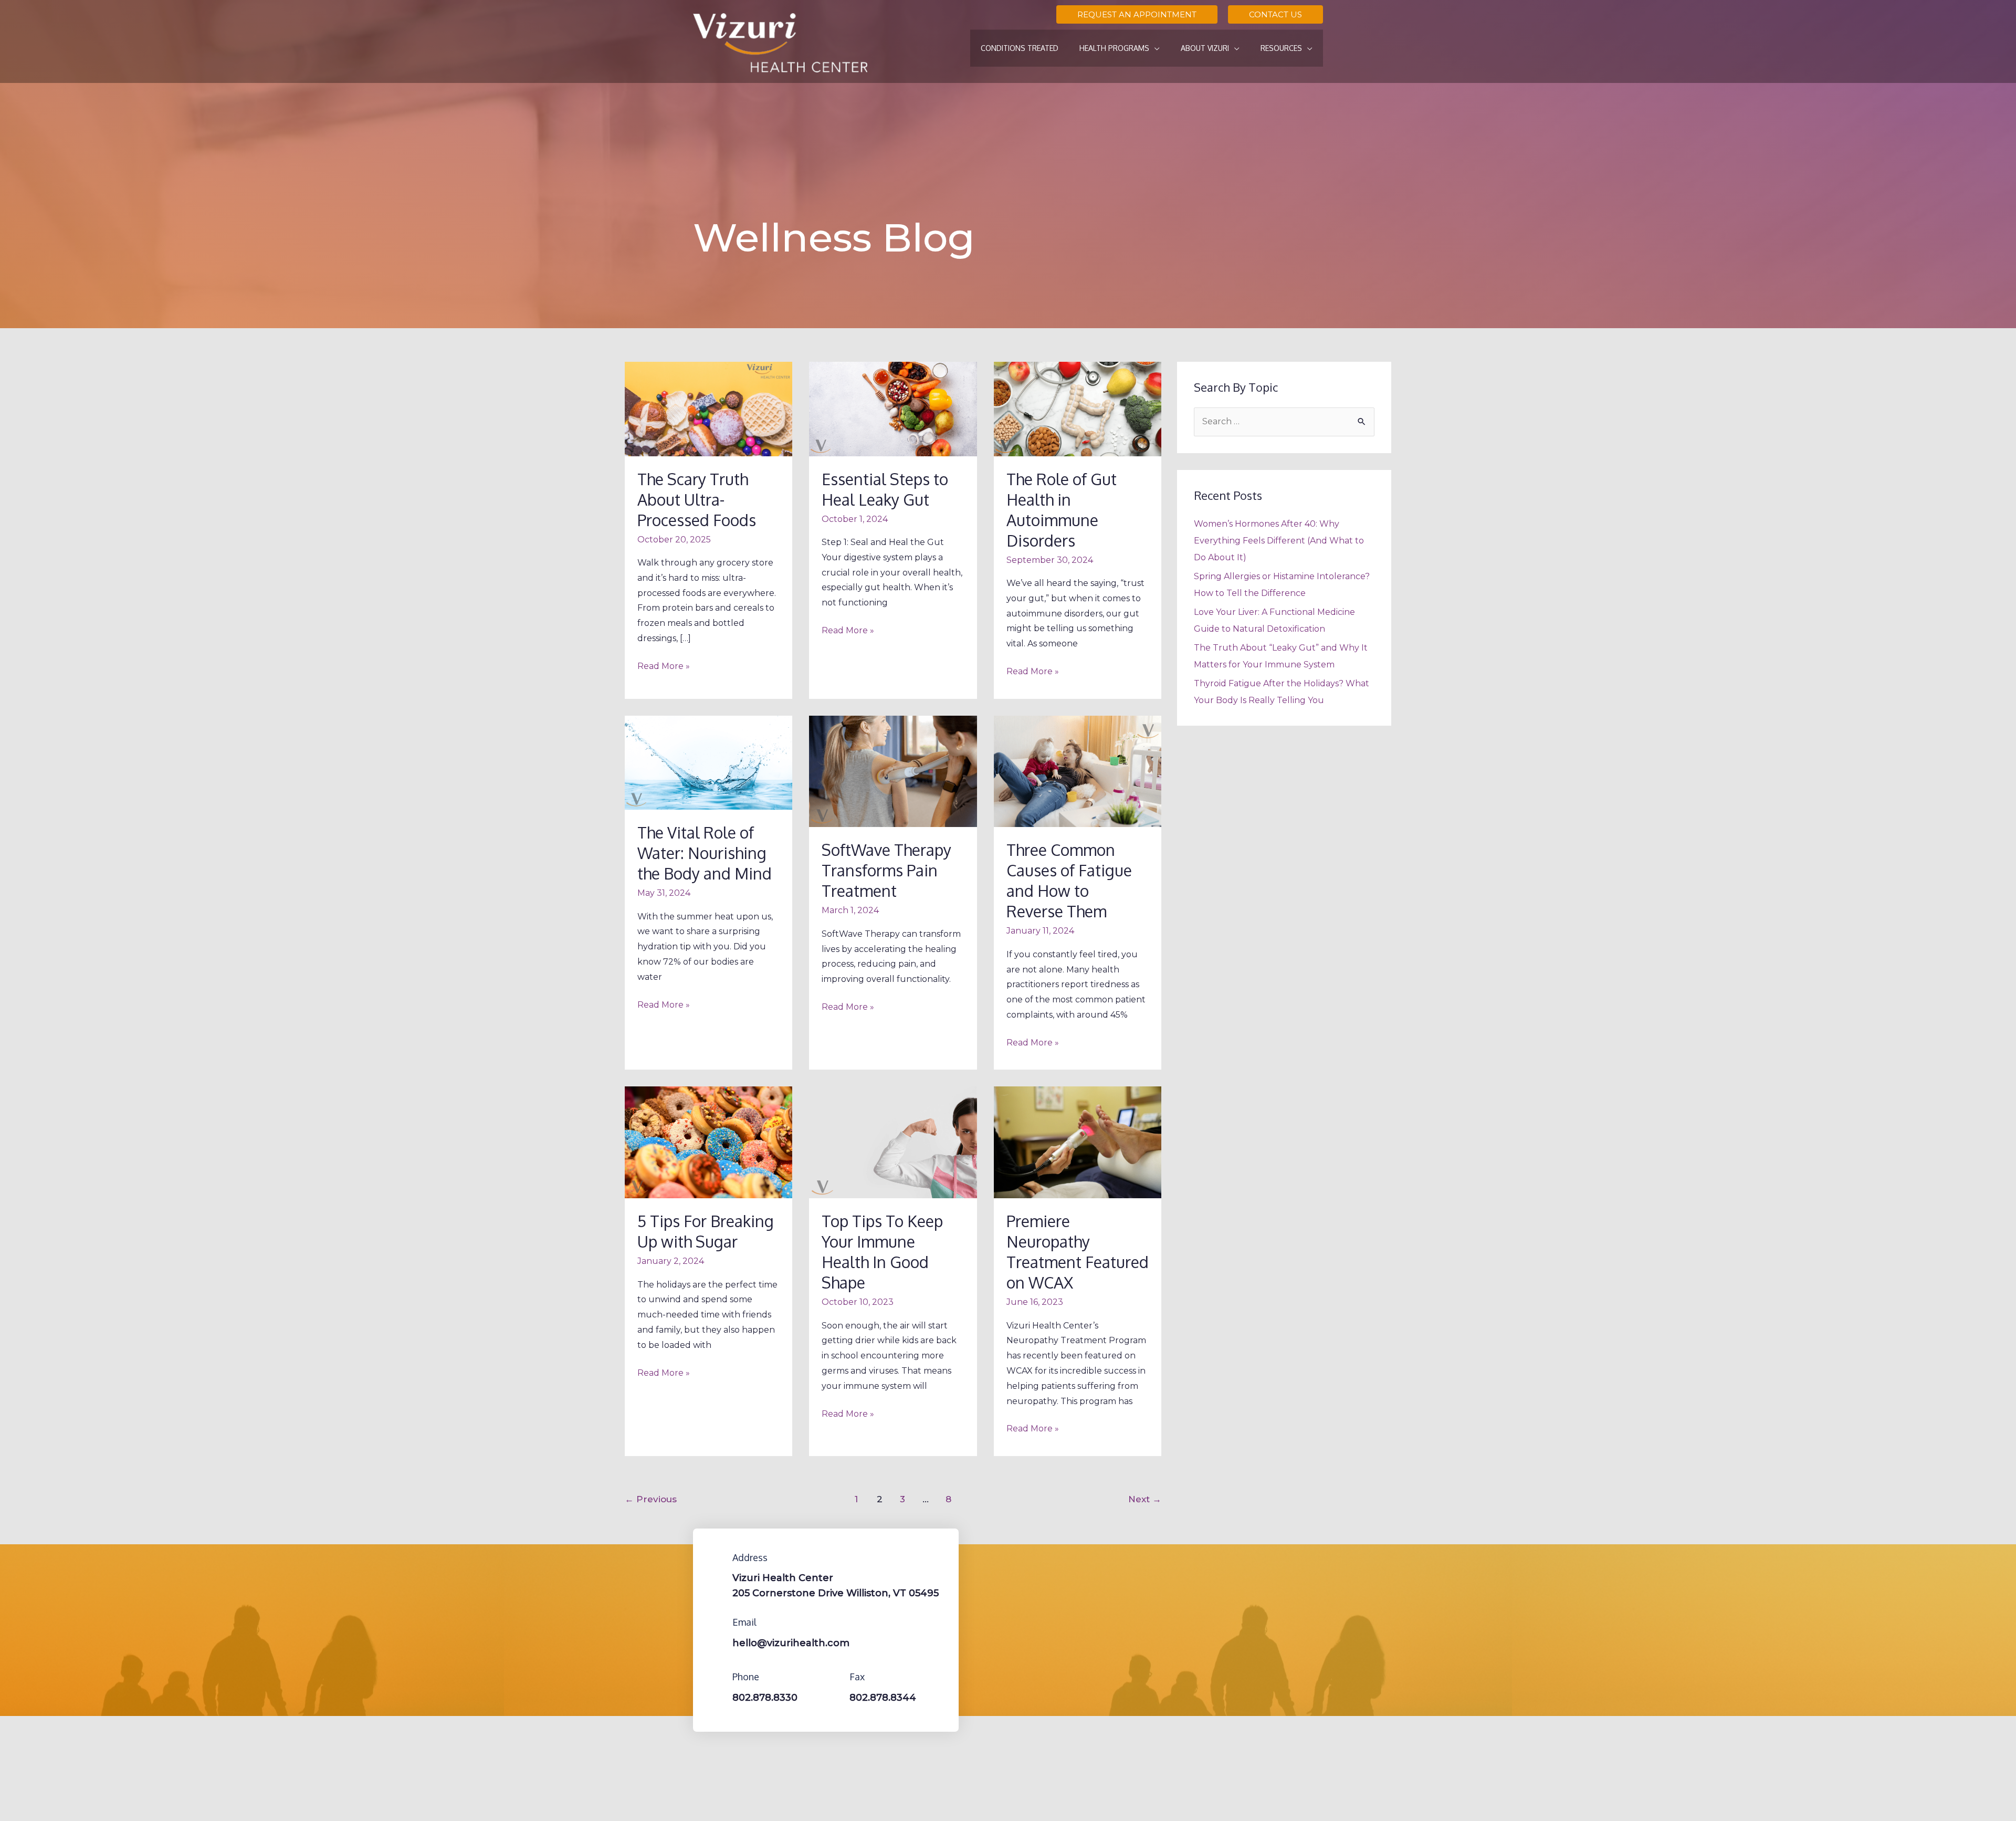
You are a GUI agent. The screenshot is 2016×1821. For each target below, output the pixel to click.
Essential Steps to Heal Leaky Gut (885, 489)
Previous (651, 1499)
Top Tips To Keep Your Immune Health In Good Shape (882, 1252)
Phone (746, 1677)
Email (744, 1622)
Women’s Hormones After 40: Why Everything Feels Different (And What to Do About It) (1279, 541)
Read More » (664, 665)
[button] (1137, 14)
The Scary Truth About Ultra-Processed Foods (697, 499)
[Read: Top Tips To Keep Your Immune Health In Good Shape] (893, 1142)
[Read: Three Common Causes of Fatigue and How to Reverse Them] (1078, 771)
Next (1145, 1499)
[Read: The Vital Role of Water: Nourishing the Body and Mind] (708, 762)
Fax (857, 1677)
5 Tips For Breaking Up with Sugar (706, 1231)
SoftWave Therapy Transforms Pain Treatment (886, 870)
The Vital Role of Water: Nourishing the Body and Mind (705, 853)
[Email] (717, 1622)
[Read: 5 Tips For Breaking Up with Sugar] (708, 1142)
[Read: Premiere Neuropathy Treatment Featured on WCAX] (1078, 1142)
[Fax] (834, 1677)
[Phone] (717, 1677)
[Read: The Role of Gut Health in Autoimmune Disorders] (1078, 408)
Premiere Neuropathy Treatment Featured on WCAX (1078, 1252)
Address (750, 1557)
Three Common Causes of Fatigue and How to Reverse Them (1069, 880)
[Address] (717, 1557)
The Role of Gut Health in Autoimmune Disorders (1062, 510)
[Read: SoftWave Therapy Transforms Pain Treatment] (893, 771)
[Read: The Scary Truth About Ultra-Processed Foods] (708, 408)
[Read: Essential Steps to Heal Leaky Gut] (893, 408)
